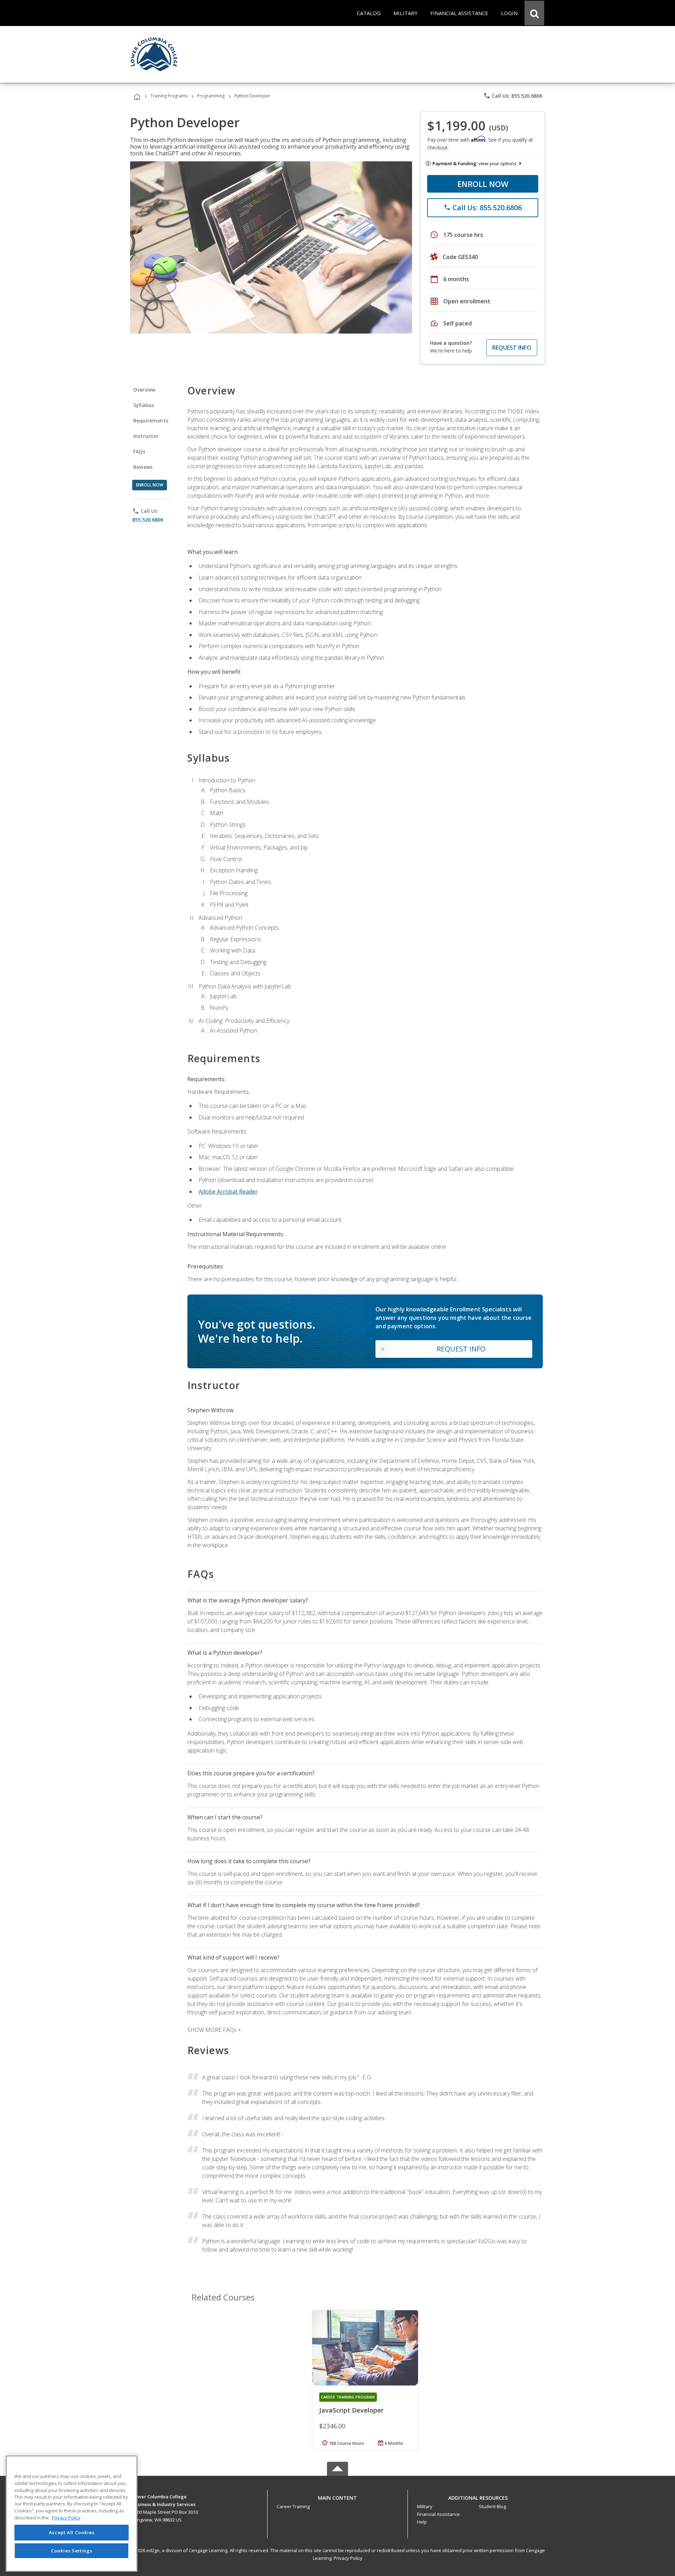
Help (422, 2522)
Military (425, 2506)
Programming (211, 96)
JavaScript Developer (351, 2410)
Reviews (143, 467)
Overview (144, 390)
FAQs (139, 451)
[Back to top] (337, 2496)
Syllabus (144, 405)
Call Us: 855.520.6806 (513, 96)
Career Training (293, 2506)
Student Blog (492, 2506)
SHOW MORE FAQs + (214, 2030)
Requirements (151, 421)
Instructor (146, 436)
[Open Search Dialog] (534, 13)
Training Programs (169, 96)
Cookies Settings (72, 2551)
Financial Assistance (438, 2514)
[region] (72, 2514)
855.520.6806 (148, 520)
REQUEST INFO (512, 348)
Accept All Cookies (72, 2533)
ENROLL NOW (483, 184)
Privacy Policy (348, 2558)
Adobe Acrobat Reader (228, 1192)
